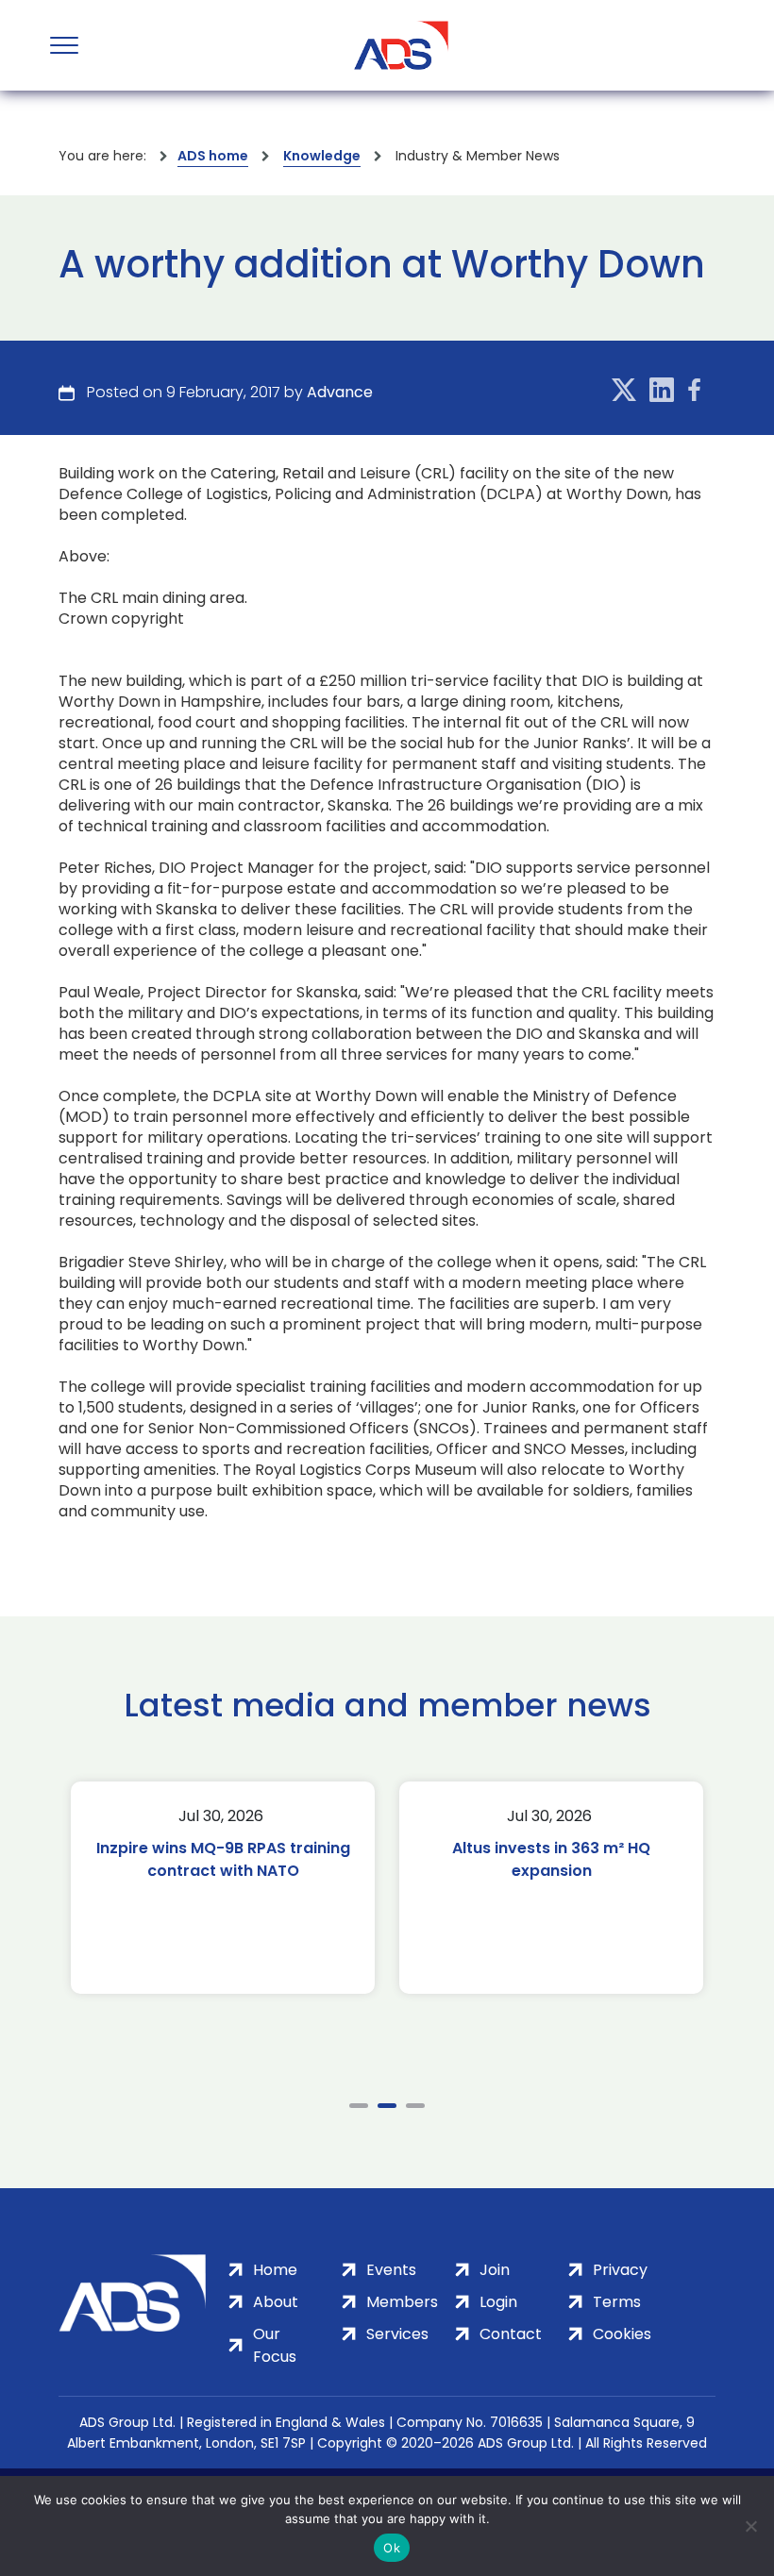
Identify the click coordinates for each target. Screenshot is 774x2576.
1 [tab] (359, 2106)
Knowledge (322, 156)
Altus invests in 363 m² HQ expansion (254, 1859)
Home (275, 2270)
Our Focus (275, 2345)
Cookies (622, 2334)
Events (391, 2270)
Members (402, 2302)
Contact (511, 2334)
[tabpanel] (254, 1888)
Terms (617, 2302)
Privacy (620, 2270)
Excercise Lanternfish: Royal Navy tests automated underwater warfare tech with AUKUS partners (582, 1882)
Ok (392, 2548)
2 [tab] (387, 2106)
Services (397, 2334)
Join (495, 2270)
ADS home (213, 156)
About (276, 2302)
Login (498, 2302)
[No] (750, 2526)
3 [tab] (415, 2106)
